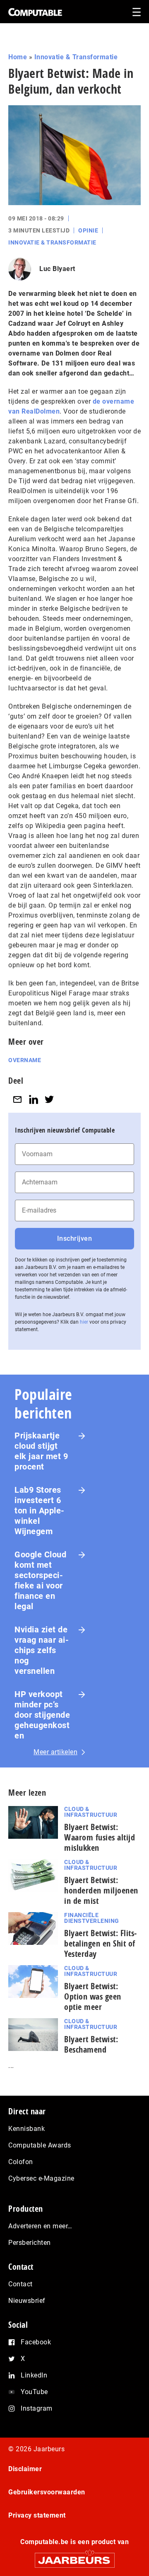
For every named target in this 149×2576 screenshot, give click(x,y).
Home (18, 57)
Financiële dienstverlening (92, 1918)
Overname (25, 1060)
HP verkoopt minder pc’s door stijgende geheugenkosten (42, 1715)
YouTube (34, 2392)
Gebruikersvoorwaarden (47, 2492)
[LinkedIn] (34, 1099)
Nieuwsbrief (27, 2301)
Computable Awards (40, 2145)
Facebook (36, 2342)
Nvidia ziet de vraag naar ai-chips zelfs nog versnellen (42, 1650)
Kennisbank (26, 2129)
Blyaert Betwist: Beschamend (91, 2044)
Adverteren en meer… (40, 2226)
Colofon (21, 2162)
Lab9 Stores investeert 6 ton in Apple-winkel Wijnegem (40, 1511)
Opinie (88, 230)
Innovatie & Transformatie (76, 57)
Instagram (37, 2408)
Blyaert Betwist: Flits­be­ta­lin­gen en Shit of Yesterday (100, 1943)
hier (84, 1322)
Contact (20, 2284)
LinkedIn (34, 2375)
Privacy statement (37, 2515)
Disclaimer (25, 2469)
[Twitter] (49, 1099)
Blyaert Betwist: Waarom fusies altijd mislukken (100, 1837)
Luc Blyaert (57, 269)
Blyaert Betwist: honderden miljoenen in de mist (101, 1890)
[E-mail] (17, 1099)
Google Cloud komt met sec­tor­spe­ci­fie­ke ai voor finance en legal (40, 1580)
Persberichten (30, 2243)
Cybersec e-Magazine (41, 2178)
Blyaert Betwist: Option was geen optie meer (93, 1996)
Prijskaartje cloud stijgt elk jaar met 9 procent (41, 1451)
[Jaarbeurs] (74, 2557)
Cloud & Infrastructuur (91, 1812)
